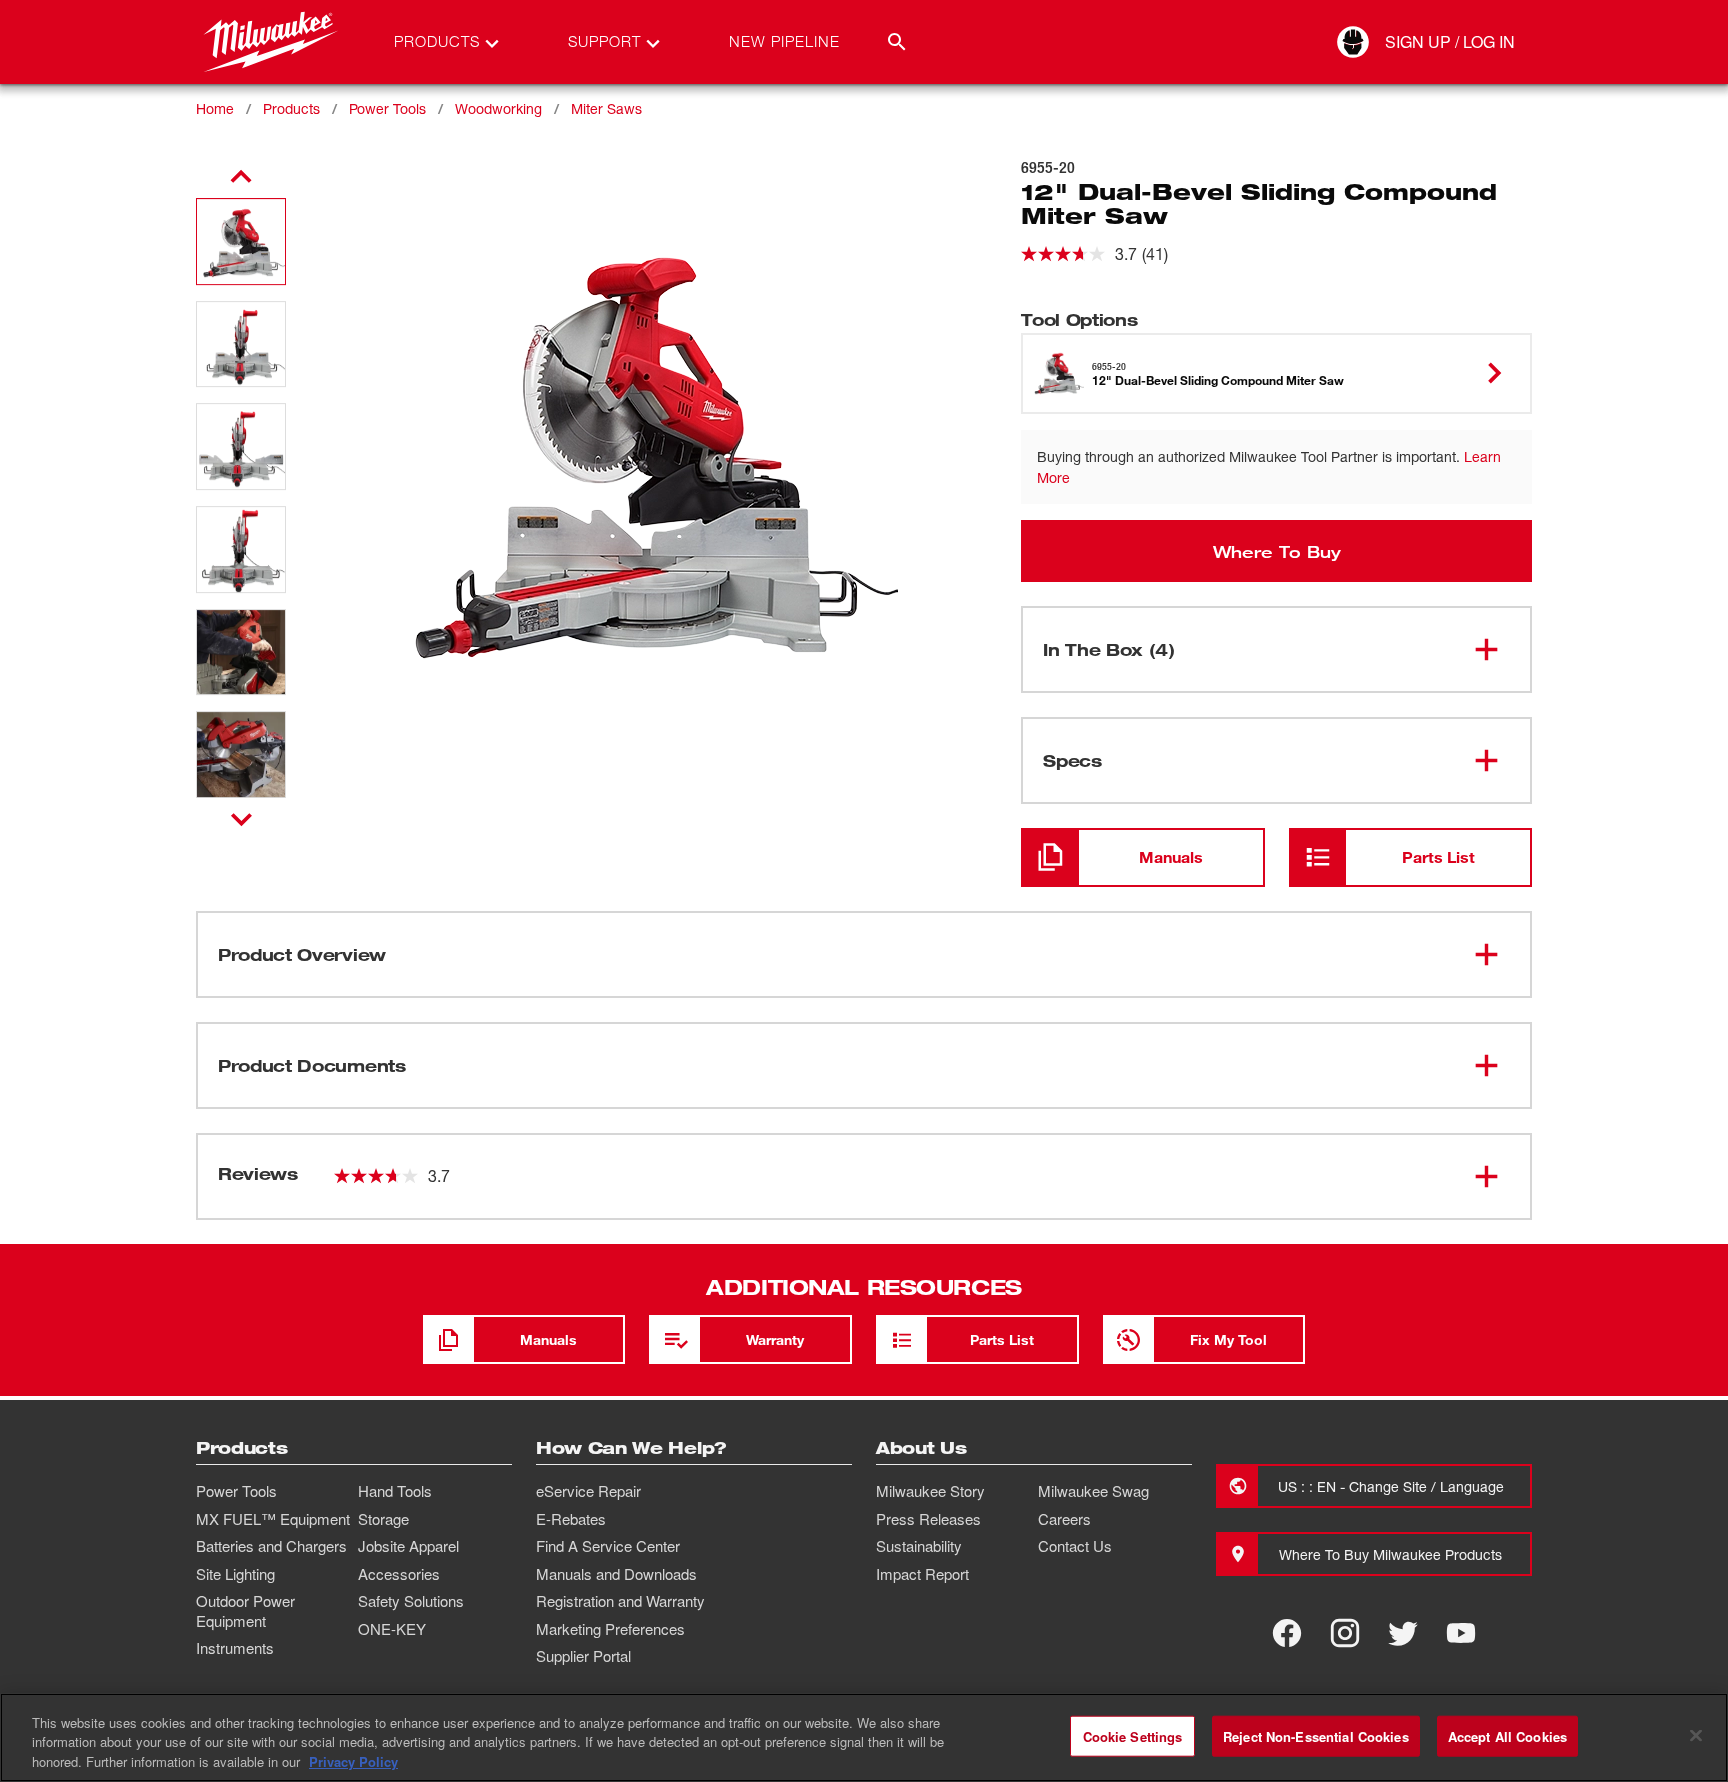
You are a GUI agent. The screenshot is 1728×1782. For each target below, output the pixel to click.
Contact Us (1075, 1546)
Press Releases (928, 1519)
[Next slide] (241, 819)
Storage (383, 1519)
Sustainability (919, 1546)
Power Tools (387, 108)
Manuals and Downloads (616, 1574)
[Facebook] (1287, 1633)
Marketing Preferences (610, 1629)
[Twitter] (1403, 1633)
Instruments (235, 1648)
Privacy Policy (353, 1761)
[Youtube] (1461, 1633)
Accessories (399, 1574)
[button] (241, 241)
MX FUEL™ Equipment (273, 1519)
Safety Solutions (411, 1601)
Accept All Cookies (1507, 1735)
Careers (1064, 1519)
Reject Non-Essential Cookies (1316, 1735)
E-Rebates (571, 1519)
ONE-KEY (392, 1629)
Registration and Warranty (620, 1601)
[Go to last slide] (241, 177)
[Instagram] (1345, 1633)
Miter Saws (606, 108)
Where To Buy (1277, 551)
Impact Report (922, 1574)
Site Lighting (235, 1574)
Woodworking (498, 108)
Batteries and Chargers (271, 1546)
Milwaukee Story (930, 1491)
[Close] (1696, 1735)
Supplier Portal (583, 1656)
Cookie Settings (1133, 1735)
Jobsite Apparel (408, 1546)
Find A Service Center (608, 1546)
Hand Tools (395, 1491)
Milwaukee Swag (1093, 1491)
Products (291, 108)
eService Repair (588, 1491)
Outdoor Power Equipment (245, 1611)
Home (215, 108)
